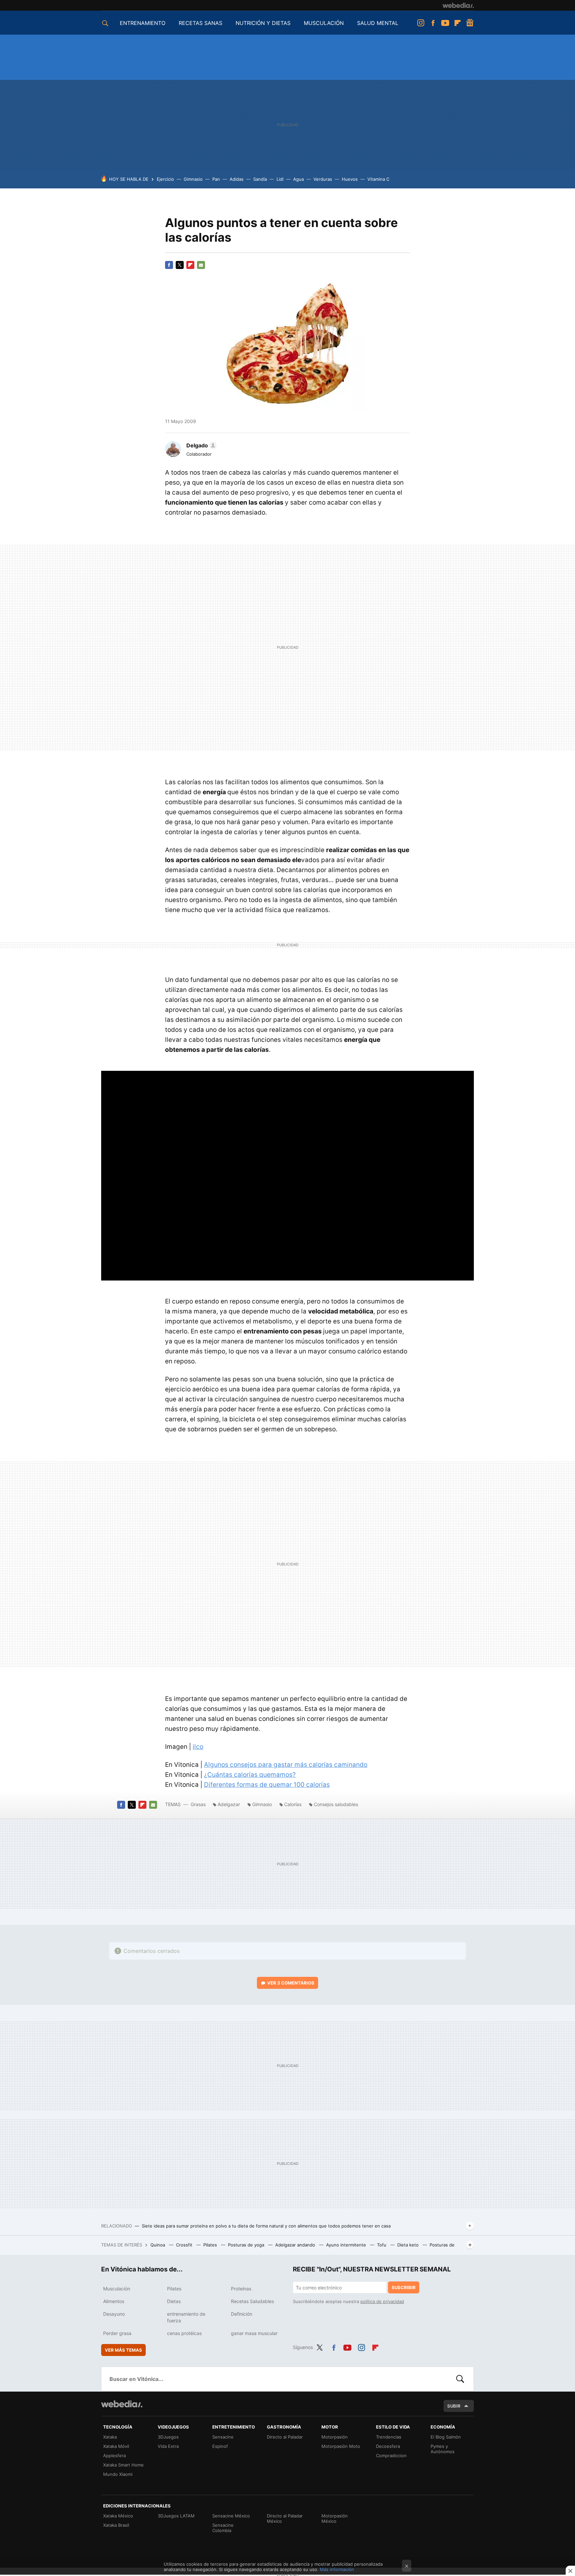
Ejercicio (165, 179)
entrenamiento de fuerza (186, 2317)
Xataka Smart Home (123, 2465)
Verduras (323, 179)
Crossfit (185, 2245)
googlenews (470, 23)
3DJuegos (168, 2437)
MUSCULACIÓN (324, 23)
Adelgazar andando (296, 2245)
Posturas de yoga (247, 2245)
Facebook (433, 23)
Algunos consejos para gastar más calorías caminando (286, 1765)
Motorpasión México (335, 2518)
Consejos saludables (336, 1804)
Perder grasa (117, 2333)
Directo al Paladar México (285, 2518)
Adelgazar (229, 1804)
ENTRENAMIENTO (143, 23)
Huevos (350, 179)
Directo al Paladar (285, 2437)
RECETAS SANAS (200, 23)
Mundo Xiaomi (118, 2474)
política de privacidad (382, 2301)
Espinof (220, 2446)
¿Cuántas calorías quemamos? (250, 1775)
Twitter (180, 265)
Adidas (237, 179)
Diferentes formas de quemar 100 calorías (267, 1785)
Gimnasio (193, 179)
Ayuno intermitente (347, 2245)
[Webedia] (458, 5)
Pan (216, 179)
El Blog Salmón (446, 2437)
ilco (198, 1747)
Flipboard (458, 23)
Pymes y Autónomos (443, 2449)
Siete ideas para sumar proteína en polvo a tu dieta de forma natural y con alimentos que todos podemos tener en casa (266, 2226)
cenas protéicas (184, 2333)
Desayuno (114, 2314)
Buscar (460, 2379)
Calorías (293, 1804)
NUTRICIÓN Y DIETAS (263, 23)
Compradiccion (391, 2456)
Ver (291, 1983)
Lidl (280, 179)
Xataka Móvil (116, 2446)
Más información (337, 2569)
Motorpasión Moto (341, 2446)
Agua (298, 179)
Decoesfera (388, 2446)
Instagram (421, 23)
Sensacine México (231, 2516)
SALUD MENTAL (378, 23)
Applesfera (114, 2456)
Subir (454, 2406)
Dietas (174, 2301)
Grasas (199, 1804)
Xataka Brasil (116, 2525)
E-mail (201, 265)
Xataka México (118, 2516)
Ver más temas (123, 2350)
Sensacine (223, 2437)
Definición (242, 2314)
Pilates (211, 2245)
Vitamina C (378, 179)
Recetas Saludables (252, 2301)
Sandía (260, 179)
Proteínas (241, 2289)
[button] (200, 445)
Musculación (117, 2289)
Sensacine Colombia (223, 2528)
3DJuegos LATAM (176, 2516)
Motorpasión (335, 2437)
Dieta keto (409, 2245)
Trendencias (389, 2437)
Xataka (110, 2437)
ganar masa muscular (254, 2333)
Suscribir (404, 2287)
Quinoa (158, 2245)
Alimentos (114, 2301)
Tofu (382, 2245)
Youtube (445, 23)
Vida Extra (168, 2446)
